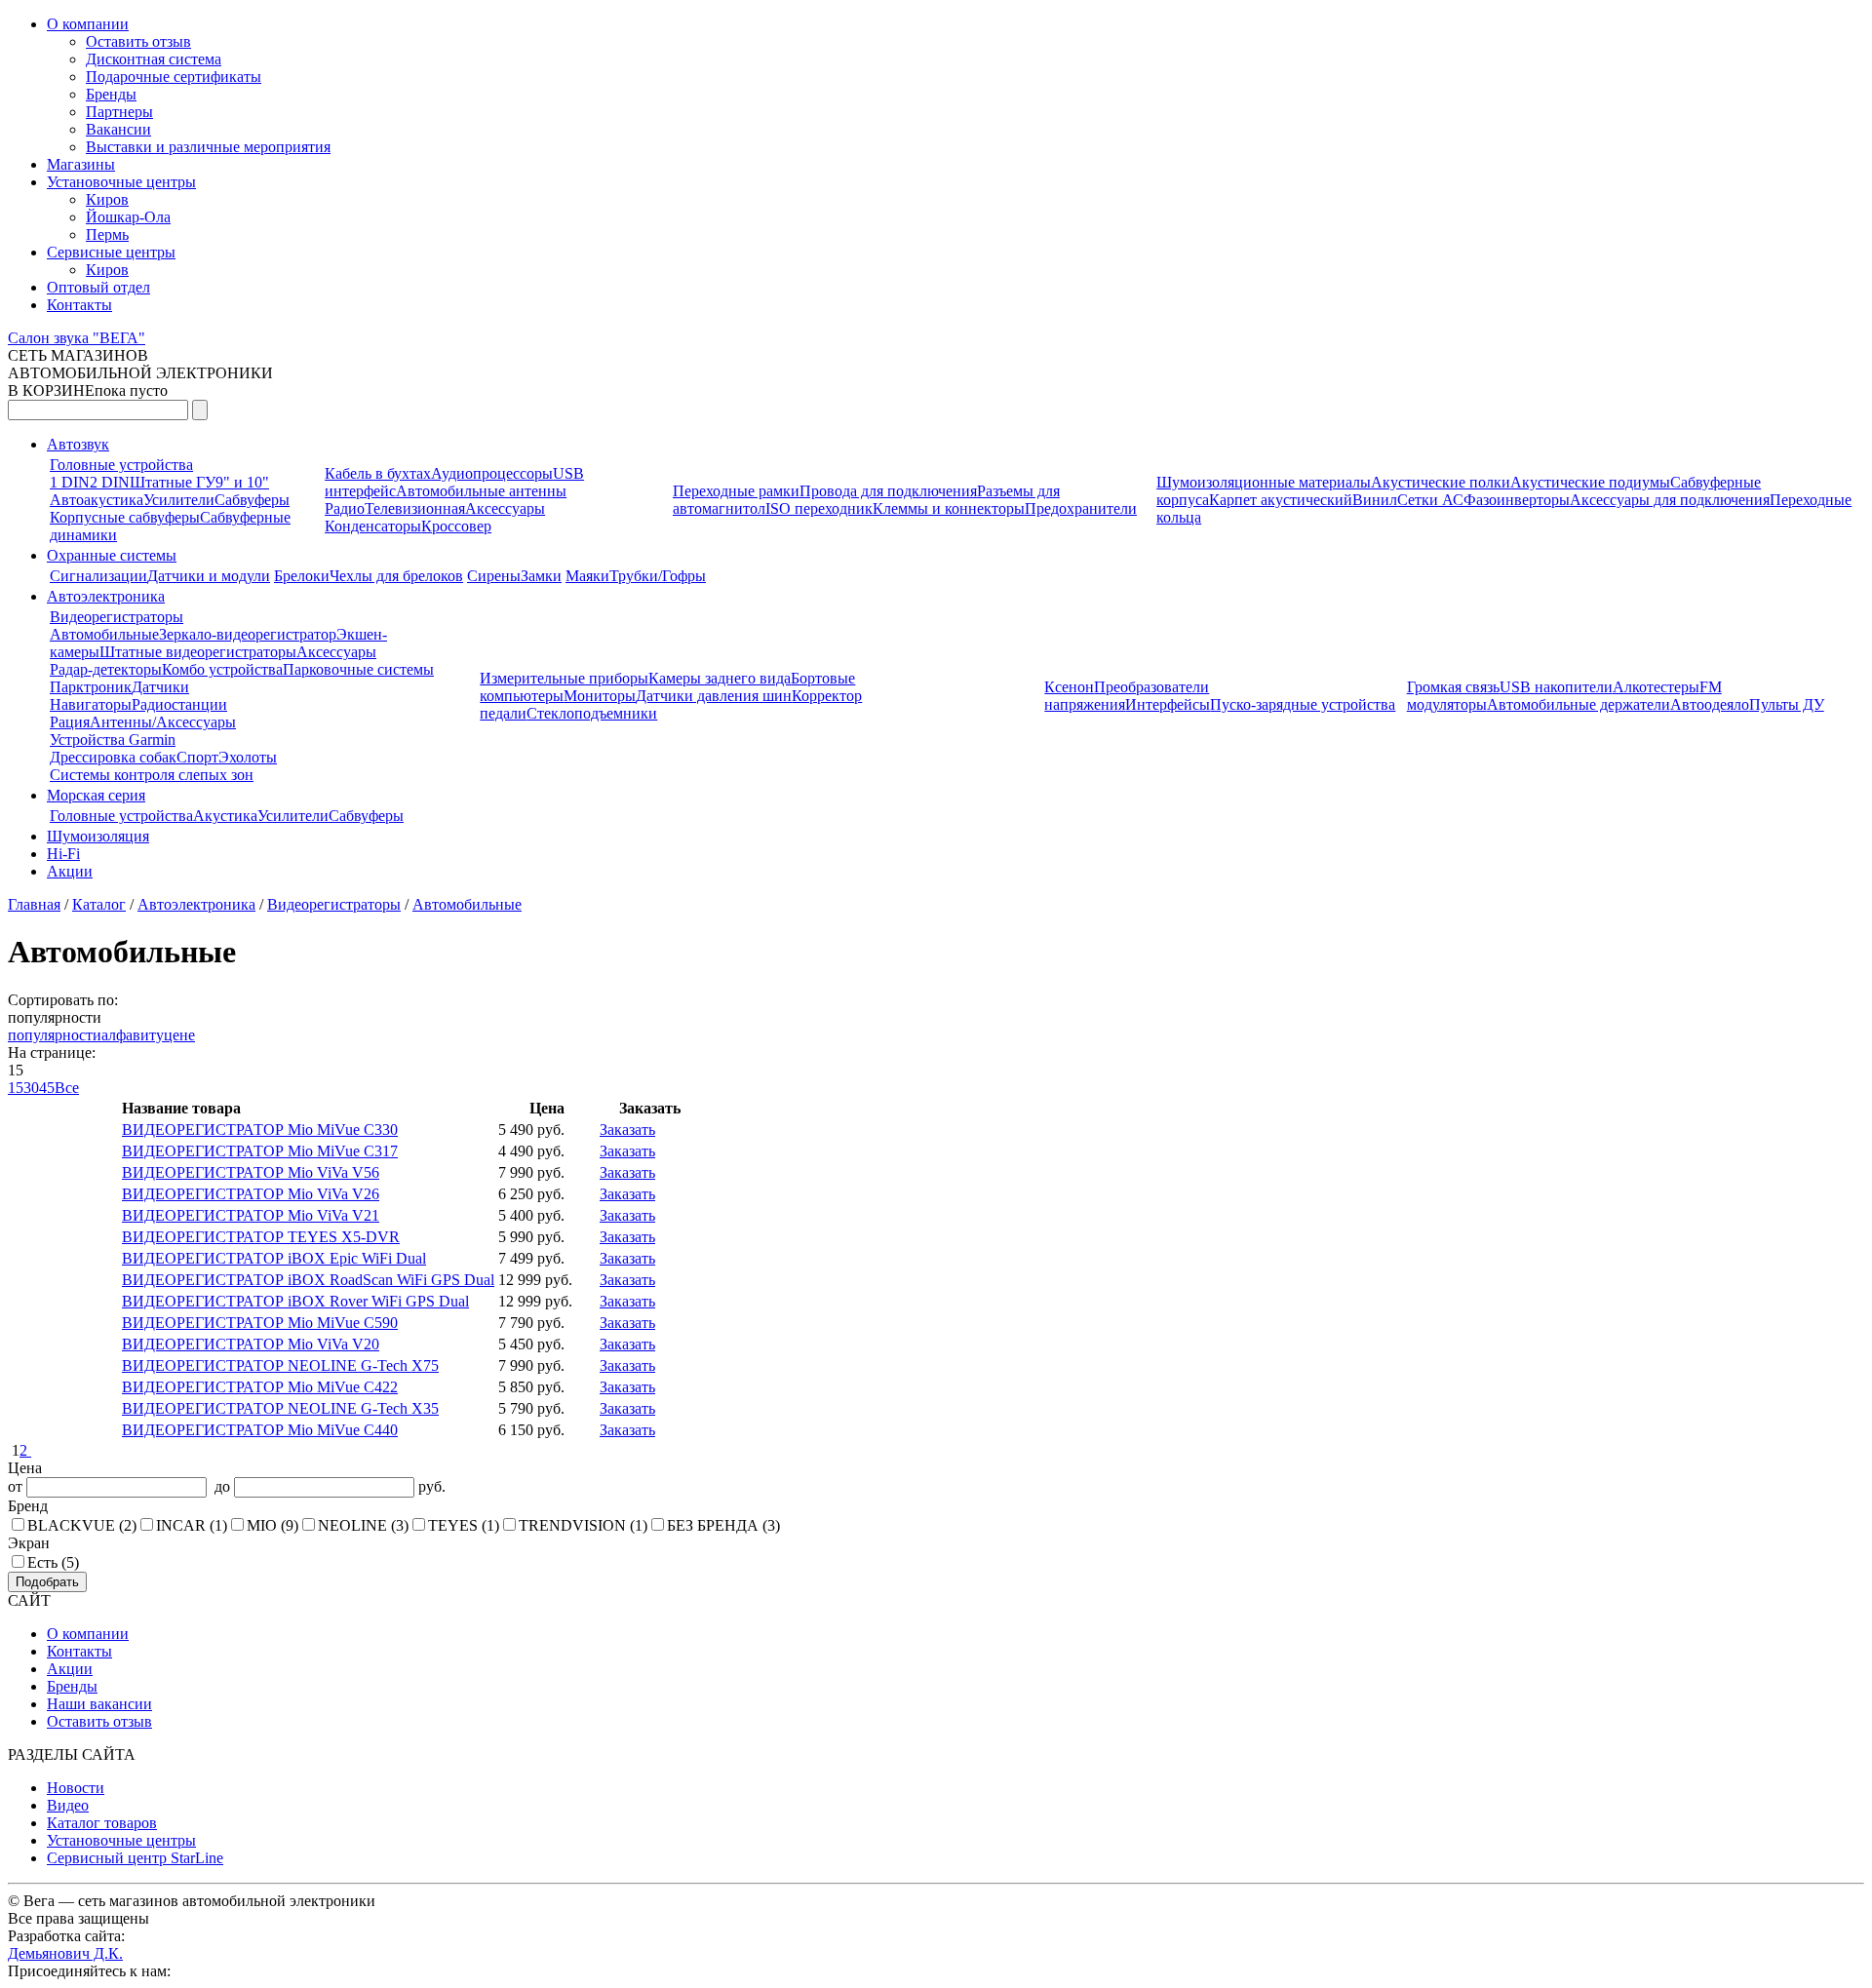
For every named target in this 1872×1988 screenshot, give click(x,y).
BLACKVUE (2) (82, 1525)
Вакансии (118, 129)
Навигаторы (91, 704)
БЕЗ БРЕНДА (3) (723, 1525)
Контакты (79, 305)
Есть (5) (53, 1562)
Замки (541, 576)
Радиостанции (179, 704)
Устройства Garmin (113, 740)
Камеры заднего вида (720, 678)
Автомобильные (104, 634)
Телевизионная (415, 508)
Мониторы (600, 696)
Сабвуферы (252, 500)
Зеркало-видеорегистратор (248, 634)
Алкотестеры (1656, 687)
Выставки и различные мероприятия (208, 147)
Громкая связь (1453, 687)
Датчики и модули (209, 576)
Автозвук (78, 444)
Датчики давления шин (714, 696)
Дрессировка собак (113, 757)
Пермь (107, 234)
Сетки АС (1430, 500)
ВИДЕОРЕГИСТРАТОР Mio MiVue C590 (260, 1323)
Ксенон (1069, 687)
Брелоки (302, 576)
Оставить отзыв (138, 41)
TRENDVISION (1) (583, 1525)
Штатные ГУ (173, 482)
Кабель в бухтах (378, 473)
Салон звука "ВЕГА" (77, 338)
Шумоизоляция (98, 836)
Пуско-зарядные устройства (1303, 704)
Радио (345, 508)
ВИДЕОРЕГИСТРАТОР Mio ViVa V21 (251, 1215)
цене (179, 1035)
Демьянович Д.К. (65, 1953)
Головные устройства (121, 465)
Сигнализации (98, 576)
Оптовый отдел (98, 287)
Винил (1375, 500)
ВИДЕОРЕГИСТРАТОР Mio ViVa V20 (251, 1344)
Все (67, 1088)
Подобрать (47, 1582)
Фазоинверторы (1517, 500)
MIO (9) (273, 1525)
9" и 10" (242, 482)
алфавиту (133, 1035)
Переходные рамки (736, 491)
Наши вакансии (99, 1704)
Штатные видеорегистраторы (198, 652)
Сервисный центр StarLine (135, 1858)
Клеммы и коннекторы (949, 508)
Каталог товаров (102, 1823)
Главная (34, 904)
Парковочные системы (358, 669)
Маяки (587, 576)
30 (31, 1088)
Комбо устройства (222, 669)
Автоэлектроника (106, 596)
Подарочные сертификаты (174, 77)
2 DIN (110, 482)
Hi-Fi (63, 854)
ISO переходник (819, 508)
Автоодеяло (1710, 704)
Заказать (627, 1130)
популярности (55, 1035)
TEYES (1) (464, 1525)
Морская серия (96, 795)
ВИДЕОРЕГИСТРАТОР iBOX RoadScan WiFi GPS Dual (308, 1280)
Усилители (179, 500)
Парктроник (91, 687)
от (17, 1486)
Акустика (225, 816)
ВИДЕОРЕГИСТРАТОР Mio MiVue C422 (260, 1387)
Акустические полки (1441, 482)
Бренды (111, 94)
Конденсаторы (373, 526)
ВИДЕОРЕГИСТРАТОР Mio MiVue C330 (260, 1130)
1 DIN (70, 482)
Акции (70, 871)
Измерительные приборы (564, 678)
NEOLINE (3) (363, 1525)
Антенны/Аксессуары (163, 722)
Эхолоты (248, 757)
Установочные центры (121, 182)
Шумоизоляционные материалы (1264, 482)
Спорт (197, 757)
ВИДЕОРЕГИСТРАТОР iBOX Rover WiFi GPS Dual (295, 1301)
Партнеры (119, 112)
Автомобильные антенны (481, 491)
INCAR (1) (192, 1525)
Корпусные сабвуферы (125, 517)
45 (47, 1088)
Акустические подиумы (1590, 482)
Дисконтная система (154, 59)
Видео (68, 1805)
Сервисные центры (111, 252)
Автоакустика (97, 500)
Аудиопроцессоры (492, 473)
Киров (107, 199)
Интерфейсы (1168, 704)
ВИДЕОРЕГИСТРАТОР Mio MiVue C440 (260, 1430)
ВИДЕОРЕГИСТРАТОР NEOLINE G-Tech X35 (280, 1408)
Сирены (494, 576)
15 (16, 1088)
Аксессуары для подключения (1670, 500)
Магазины (81, 164)
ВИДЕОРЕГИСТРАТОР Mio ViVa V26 (251, 1194)
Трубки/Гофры (658, 576)
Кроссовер (456, 526)
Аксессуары (505, 508)
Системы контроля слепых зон (152, 775)
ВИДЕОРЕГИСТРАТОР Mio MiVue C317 (260, 1151)
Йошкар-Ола (128, 217)
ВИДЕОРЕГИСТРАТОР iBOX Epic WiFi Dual (274, 1258)
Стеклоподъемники (592, 713)
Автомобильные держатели (1579, 704)
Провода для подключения (888, 491)
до (220, 1486)
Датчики (160, 687)
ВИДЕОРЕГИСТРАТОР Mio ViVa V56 (251, 1172)
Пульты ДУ (1787, 704)
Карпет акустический (1281, 500)
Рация (70, 722)
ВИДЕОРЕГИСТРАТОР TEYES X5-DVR (261, 1237)
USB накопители (1556, 687)
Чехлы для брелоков (396, 576)
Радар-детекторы (106, 669)
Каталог (99, 904)
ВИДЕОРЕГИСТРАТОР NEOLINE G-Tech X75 (280, 1365)
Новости (76, 1788)
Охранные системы (112, 555)
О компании (88, 24)
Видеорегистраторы (117, 617)
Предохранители (1081, 508)
